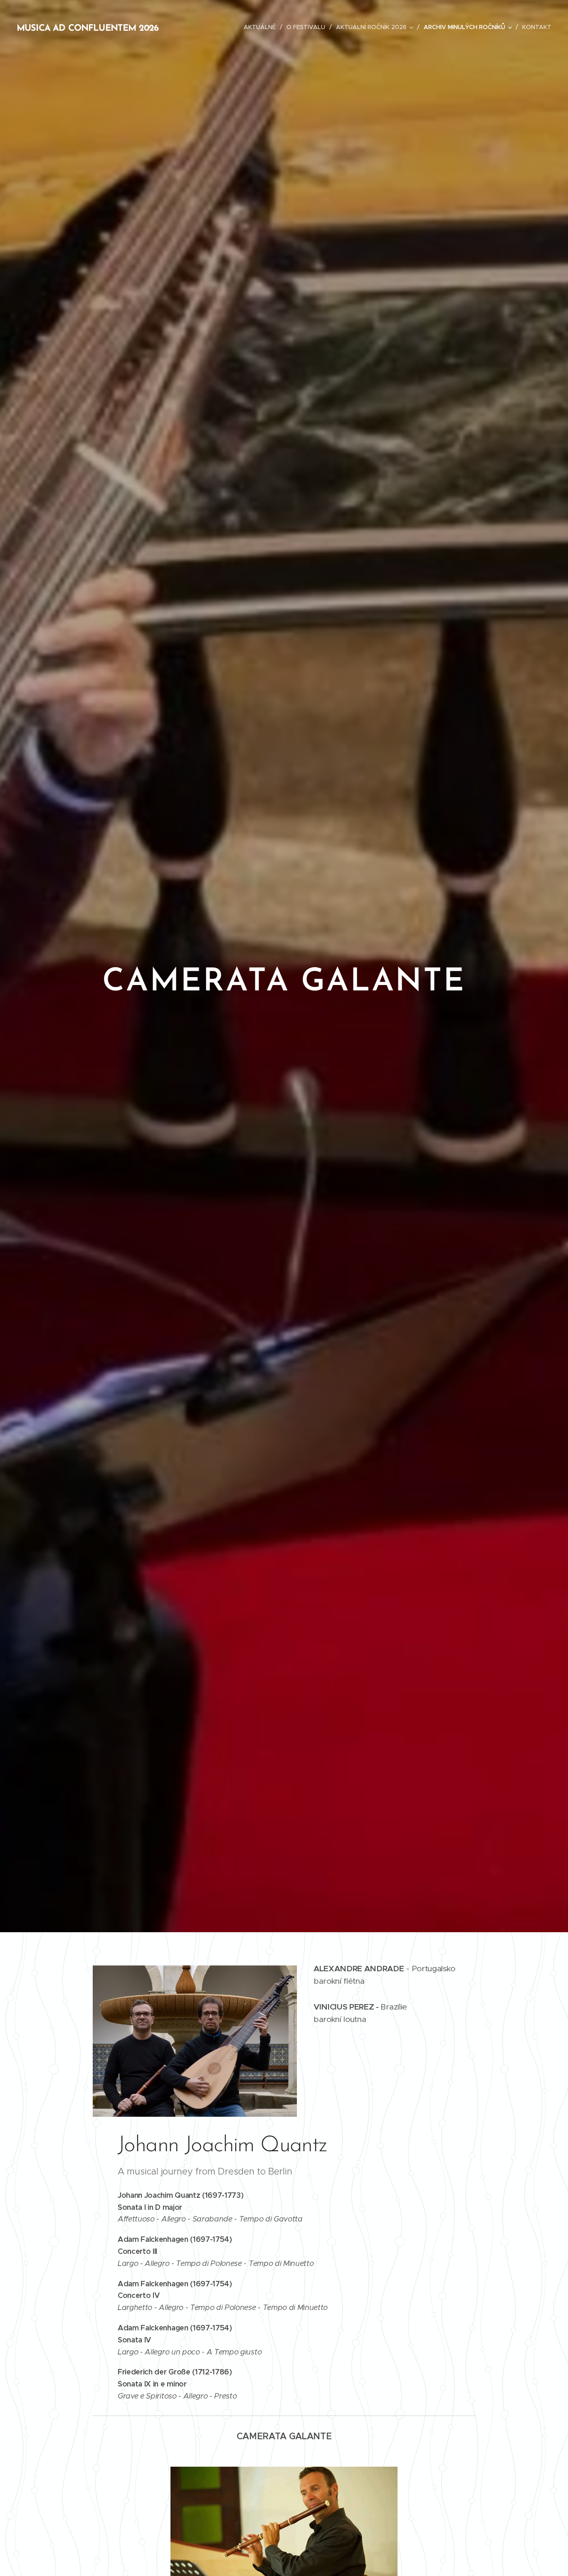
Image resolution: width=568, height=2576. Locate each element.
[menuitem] (262, 27)
